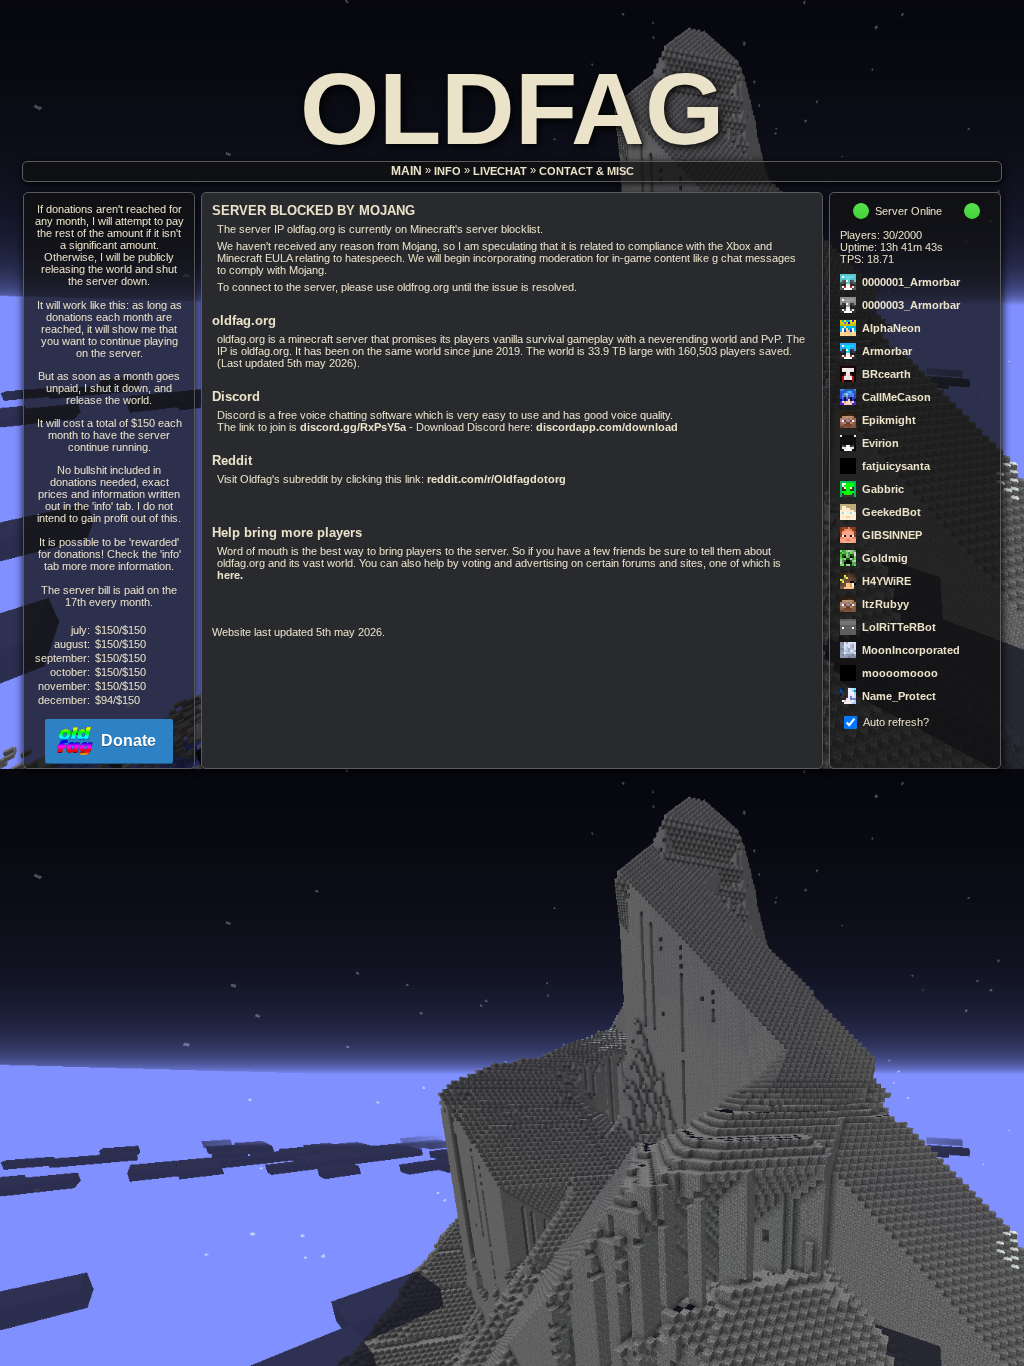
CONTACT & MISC (586, 172)
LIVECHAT (500, 172)
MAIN (406, 172)
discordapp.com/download (607, 427)
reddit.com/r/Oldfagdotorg (496, 479)
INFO (447, 172)
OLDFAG (512, 109)
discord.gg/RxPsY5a (353, 427)
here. (230, 575)
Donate (128, 740)
